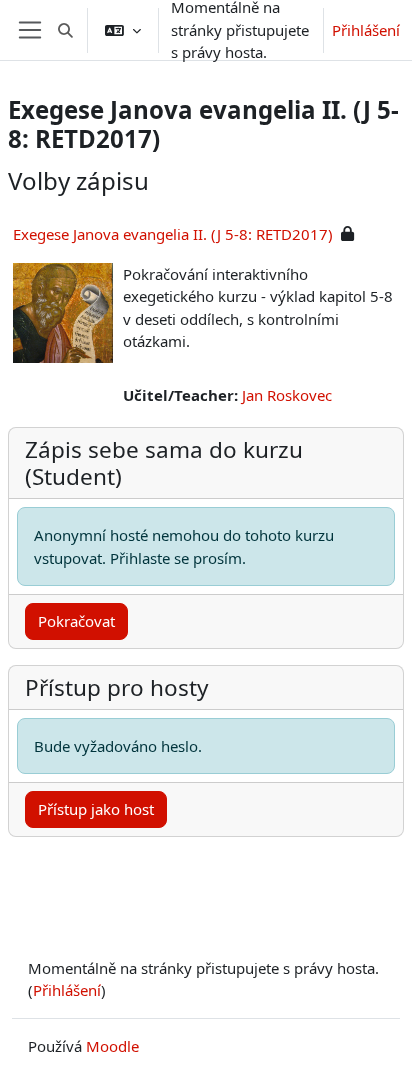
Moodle (112, 1046)
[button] (65, 30)
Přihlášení (366, 30)
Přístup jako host (96, 809)
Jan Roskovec (287, 395)
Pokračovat (76, 621)
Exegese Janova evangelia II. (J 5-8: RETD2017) (173, 234)
